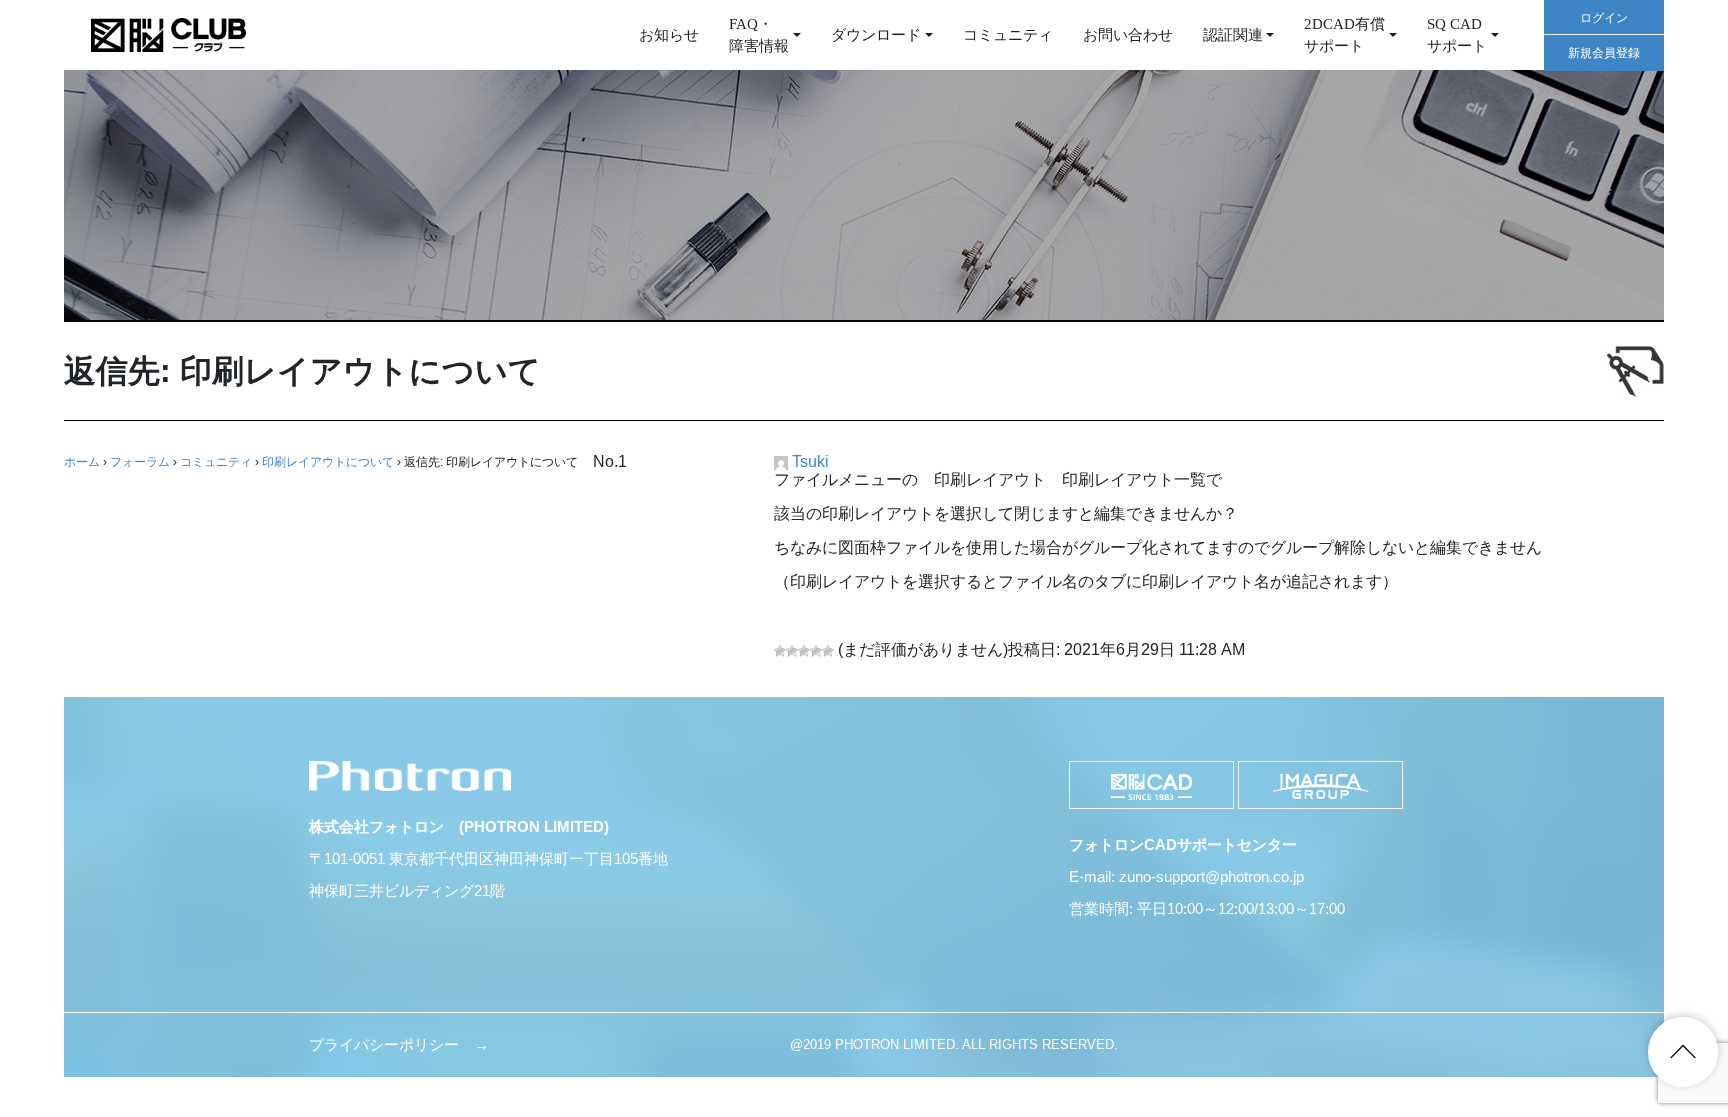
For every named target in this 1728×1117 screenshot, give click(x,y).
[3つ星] (804, 651)
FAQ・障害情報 (759, 35)
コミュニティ (1008, 35)
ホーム (82, 462)
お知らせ (669, 35)
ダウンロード (876, 35)
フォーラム (140, 462)
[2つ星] (792, 651)
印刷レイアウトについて (328, 462)
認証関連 (1233, 35)
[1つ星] (780, 651)
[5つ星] (828, 651)
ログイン (1604, 18)
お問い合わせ (1128, 35)
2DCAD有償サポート (1344, 35)
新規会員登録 (1604, 53)
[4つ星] (816, 651)
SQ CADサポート (1457, 35)
